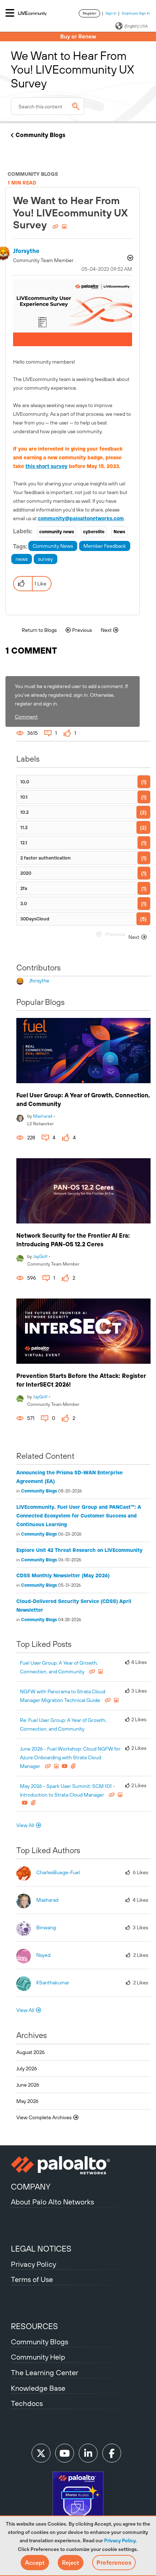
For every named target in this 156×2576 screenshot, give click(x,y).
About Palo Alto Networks (52, 2202)
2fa (24, 888)
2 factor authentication (46, 858)
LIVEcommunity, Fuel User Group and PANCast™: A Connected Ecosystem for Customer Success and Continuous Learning (79, 1516)
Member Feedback (105, 546)
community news (57, 532)
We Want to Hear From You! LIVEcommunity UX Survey (70, 213)
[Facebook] (112, 2453)
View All (25, 1825)
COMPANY (31, 2187)
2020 (26, 873)
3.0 (24, 904)
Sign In (111, 13)
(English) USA (136, 26)
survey (46, 559)
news (22, 559)
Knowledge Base (38, 2388)
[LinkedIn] (88, 2453)
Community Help (38, 2357)
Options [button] (130, 259)
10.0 (25, 782)
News (119, 532)
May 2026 (27, 2101)
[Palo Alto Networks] (78, 2165)
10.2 (24, 812)
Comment (26, 717)
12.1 (24, 843)
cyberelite (94, 532)
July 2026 (27, 2068)
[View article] (83, 1051)
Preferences (114, 2563)
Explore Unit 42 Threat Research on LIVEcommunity (79, 1550)
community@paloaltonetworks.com (81, 518)
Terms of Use (32, 2279)
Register (89, 13)
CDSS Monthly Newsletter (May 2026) (63, 1575)
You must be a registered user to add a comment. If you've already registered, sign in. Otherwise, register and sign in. (71, 695)
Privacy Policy (120, 2540)
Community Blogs (40, 135)
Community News (53, 546)
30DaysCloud (35, 919)
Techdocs (27, 2403)
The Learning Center (45, 2372)
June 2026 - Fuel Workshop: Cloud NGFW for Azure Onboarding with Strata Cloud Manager (70, 1757)
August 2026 (30, 2052)
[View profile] (20, 1117)
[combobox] (48, 106)
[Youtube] (65, 2453)
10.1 (24, 797)
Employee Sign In (136, 13)
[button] (35, 2563)
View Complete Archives (44, 2117)
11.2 (24, 827)
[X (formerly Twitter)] (41, 2453)
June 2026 (28, 2085)
